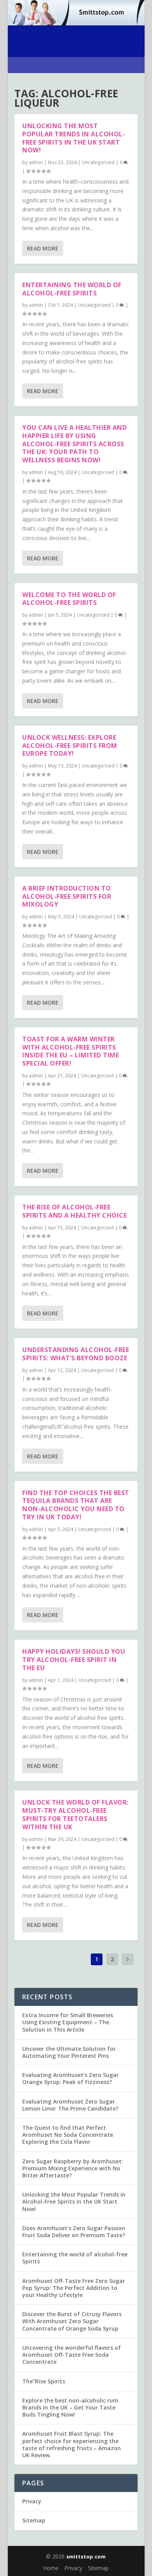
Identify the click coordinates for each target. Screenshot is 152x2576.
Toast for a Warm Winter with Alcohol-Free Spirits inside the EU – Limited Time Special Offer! (71, 1051)
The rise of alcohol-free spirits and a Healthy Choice (74, 1211)
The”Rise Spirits (44, 2381)
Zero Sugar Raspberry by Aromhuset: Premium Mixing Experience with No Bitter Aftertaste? (73, 2168)
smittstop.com (86, 2556)
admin (36, 162)
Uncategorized (98, 162)
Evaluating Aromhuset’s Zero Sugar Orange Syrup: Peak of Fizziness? (71, 2078)
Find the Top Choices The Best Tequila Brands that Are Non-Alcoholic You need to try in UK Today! (76, 1505)
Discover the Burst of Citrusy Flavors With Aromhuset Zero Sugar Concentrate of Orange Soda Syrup (72, 2321)
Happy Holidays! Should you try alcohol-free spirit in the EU (74, 1660)
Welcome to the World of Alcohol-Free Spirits (69, 599)
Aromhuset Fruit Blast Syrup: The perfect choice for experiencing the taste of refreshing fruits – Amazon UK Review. (72, 2444)
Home (51, 2568)
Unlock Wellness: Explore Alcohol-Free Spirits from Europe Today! (70, 746)
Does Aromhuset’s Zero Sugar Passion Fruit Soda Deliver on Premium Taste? (74, 2232)
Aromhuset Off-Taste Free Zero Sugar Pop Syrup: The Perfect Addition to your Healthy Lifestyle (74, 2288)
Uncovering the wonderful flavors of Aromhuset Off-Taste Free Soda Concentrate (72, 2355)
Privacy (32, 2501)
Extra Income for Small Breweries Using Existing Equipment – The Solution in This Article (68, 2022)
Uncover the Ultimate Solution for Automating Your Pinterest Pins (69, 2052)
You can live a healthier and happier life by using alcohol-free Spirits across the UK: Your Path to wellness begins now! (74, 444)
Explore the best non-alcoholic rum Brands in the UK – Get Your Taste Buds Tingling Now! (70, 2407)
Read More (43, 248)
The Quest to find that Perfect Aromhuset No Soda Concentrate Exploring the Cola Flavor (68, 2135)
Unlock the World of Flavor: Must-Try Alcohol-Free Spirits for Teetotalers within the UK (75, 1814)
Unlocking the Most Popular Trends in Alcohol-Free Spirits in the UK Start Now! (74, 138)
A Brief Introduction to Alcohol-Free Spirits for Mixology (67, 896)
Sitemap (34, 2520)
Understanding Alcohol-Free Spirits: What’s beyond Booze (76, 1354)
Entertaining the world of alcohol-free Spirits (72, 289)
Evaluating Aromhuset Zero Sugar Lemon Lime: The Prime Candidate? (70, 2105)
